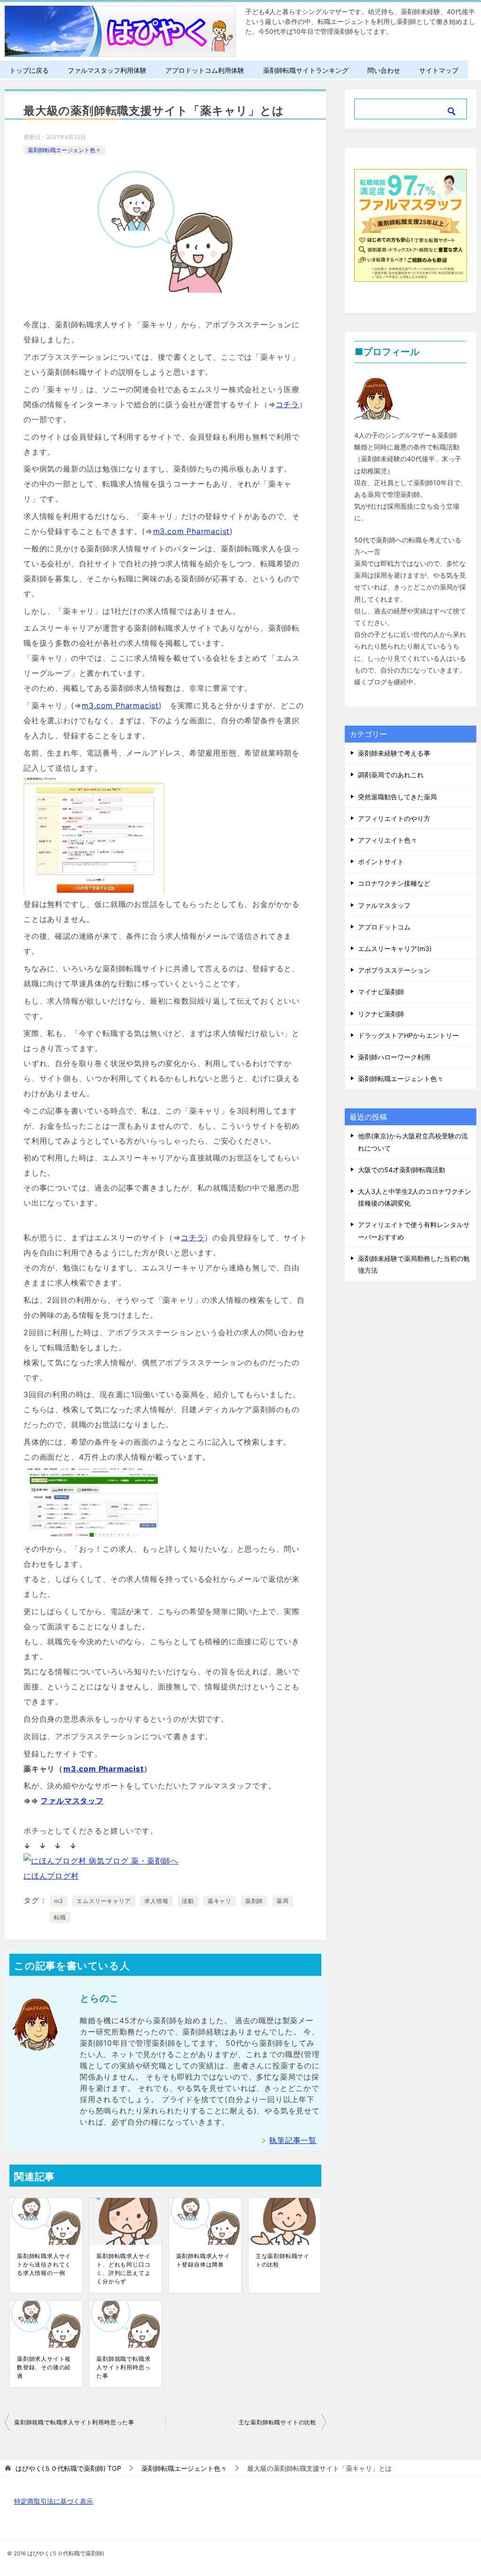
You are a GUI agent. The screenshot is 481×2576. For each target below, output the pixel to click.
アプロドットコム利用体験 (205, 70)
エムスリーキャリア (104, 1901)
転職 (60, 1917)
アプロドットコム (384, 927)
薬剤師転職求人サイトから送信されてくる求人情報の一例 (44, 2264)
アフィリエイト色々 (388, 840)
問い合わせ (384, 70)
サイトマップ (439, 70)
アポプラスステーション (394, 970)
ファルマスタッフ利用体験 (107, 70)
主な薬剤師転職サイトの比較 (283, 2260)
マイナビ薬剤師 (381, 992)
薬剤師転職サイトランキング (306, 70)
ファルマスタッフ (72, 1801)
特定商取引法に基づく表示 (54, 2501)
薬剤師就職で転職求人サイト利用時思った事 (123, 2367)
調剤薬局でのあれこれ (391, 775)
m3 (59, 1901)
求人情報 (156, 1901)
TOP (68, 2468)
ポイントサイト (381, 862)
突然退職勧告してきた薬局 (397, 797)
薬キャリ (220, 1901)
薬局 (283, 1901)
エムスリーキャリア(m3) (395, 948)
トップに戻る (29, 70)
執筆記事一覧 (293, 2140)
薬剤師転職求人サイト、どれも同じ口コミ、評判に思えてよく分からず (123, 2269)
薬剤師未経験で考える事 (394, 753)
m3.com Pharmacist (192, 531)
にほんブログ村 (51, 1876)
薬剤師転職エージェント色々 (64, 150)
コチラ (287, 404)
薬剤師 (254, 1901)
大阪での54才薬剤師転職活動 (402, 1170)
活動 (188, 1901)
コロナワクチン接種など (394, 883)
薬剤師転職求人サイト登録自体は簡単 (203, 2260)
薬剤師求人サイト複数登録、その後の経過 (44, 2367)
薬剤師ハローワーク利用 (394, 1057)
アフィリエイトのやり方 (394, 818)
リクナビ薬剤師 (381, 1014)
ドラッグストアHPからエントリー (408, 1035)
